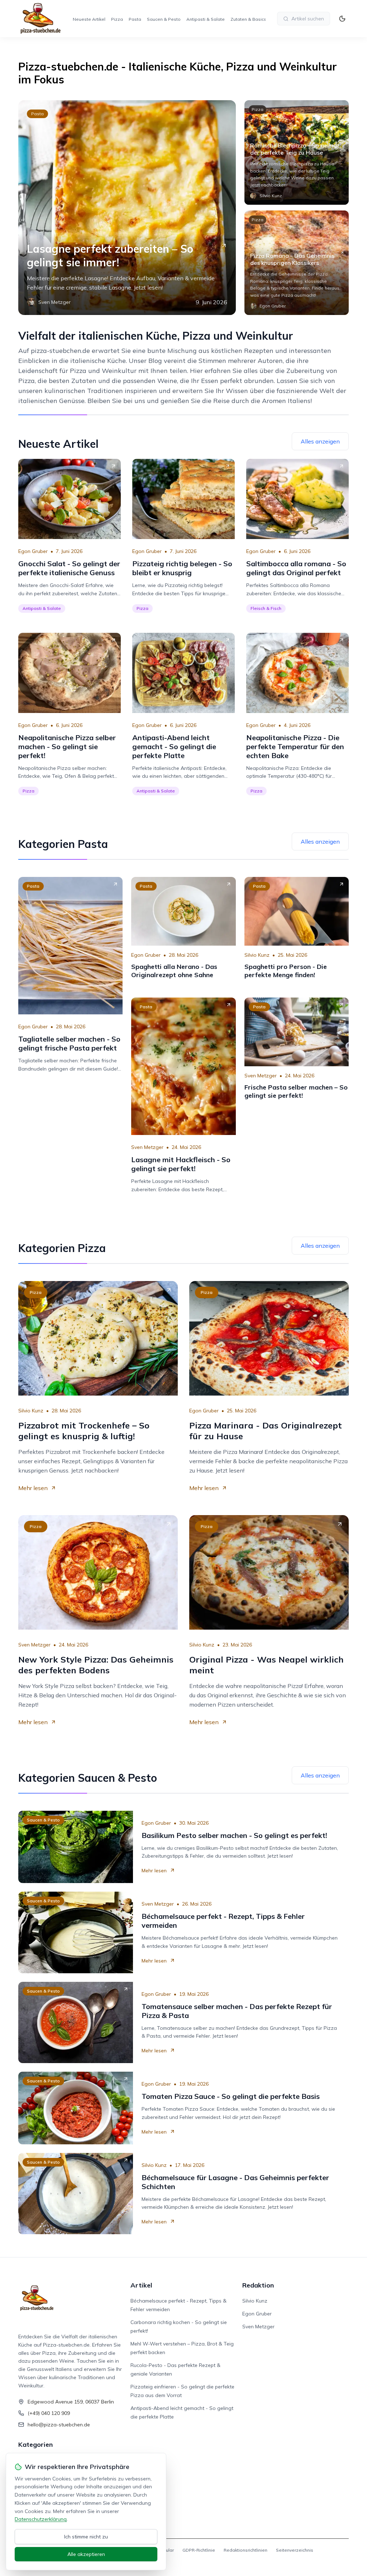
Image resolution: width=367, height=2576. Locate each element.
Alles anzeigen (320, 441)
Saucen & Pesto (164, 19)
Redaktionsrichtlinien (246, 2550)
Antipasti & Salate (206, 19)
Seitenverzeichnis (295, 2550)
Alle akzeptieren (86, 2554)
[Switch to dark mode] (342, 19)
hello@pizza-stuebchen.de (59, 2425)
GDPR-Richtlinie (199, 2550)
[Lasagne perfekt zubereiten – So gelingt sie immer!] (127, 208)
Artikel (141, 2285)
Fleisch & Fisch (266, 608)
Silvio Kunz (257, 955)
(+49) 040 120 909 (49, 2413)
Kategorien (35, 2444)
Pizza (117, 19)
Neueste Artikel (89, 19)
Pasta (135, 19)
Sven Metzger (147, 1147)
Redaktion (258, 2285)
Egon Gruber (33, 551)
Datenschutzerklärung (41, 2519)
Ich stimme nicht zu (86, 2537)
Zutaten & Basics (248, 19)
